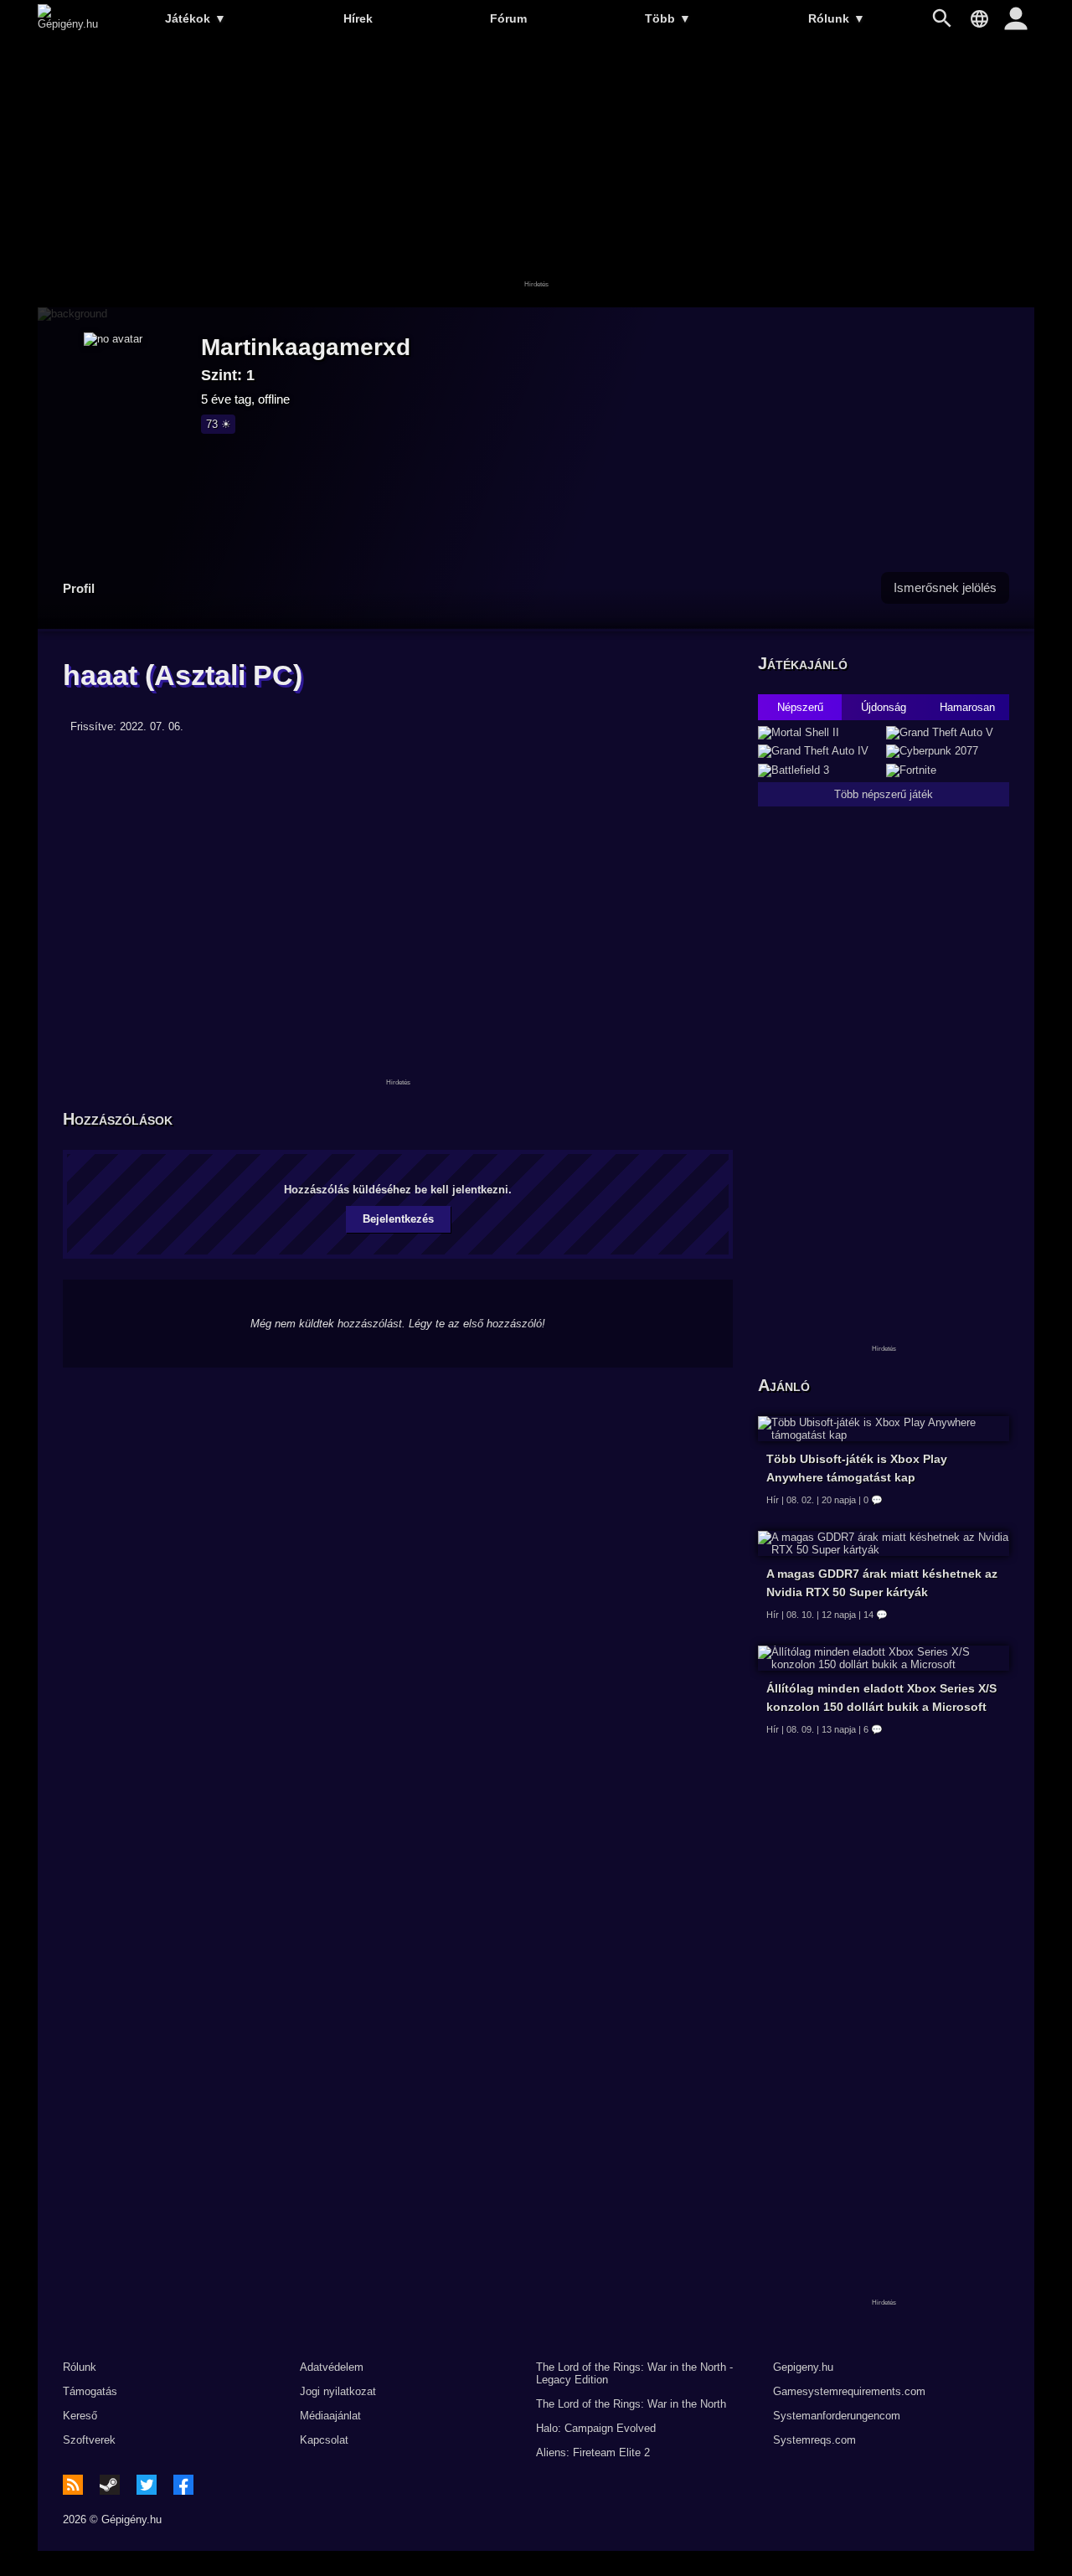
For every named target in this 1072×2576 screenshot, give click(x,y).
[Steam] (110, 2485)
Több (668, 18)
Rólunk (837, 18)
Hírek (358, 18)
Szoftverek (89, 2440)
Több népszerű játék (884, 794)
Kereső (80, 2416)
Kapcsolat (324, 2440)
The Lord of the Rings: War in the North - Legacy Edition (634, 2373)
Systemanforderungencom (837, 2416)
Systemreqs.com (814, 2440)
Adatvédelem (332, 2367)
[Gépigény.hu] (68, 24)
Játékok (196, 18)
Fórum (508, 18)
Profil (79, 588)
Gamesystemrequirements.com (849, 2391)
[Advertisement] (536, 173)
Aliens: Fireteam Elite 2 (593, 2452)
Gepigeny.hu (803, 2367)
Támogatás (90, 2391)
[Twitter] (147, 2485)
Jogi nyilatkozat (338, 2391)
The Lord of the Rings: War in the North (631, 2404)
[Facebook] (183, 2485)
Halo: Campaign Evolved (596, 2428)
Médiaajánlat (330, 2416)
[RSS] (73, 2485)
